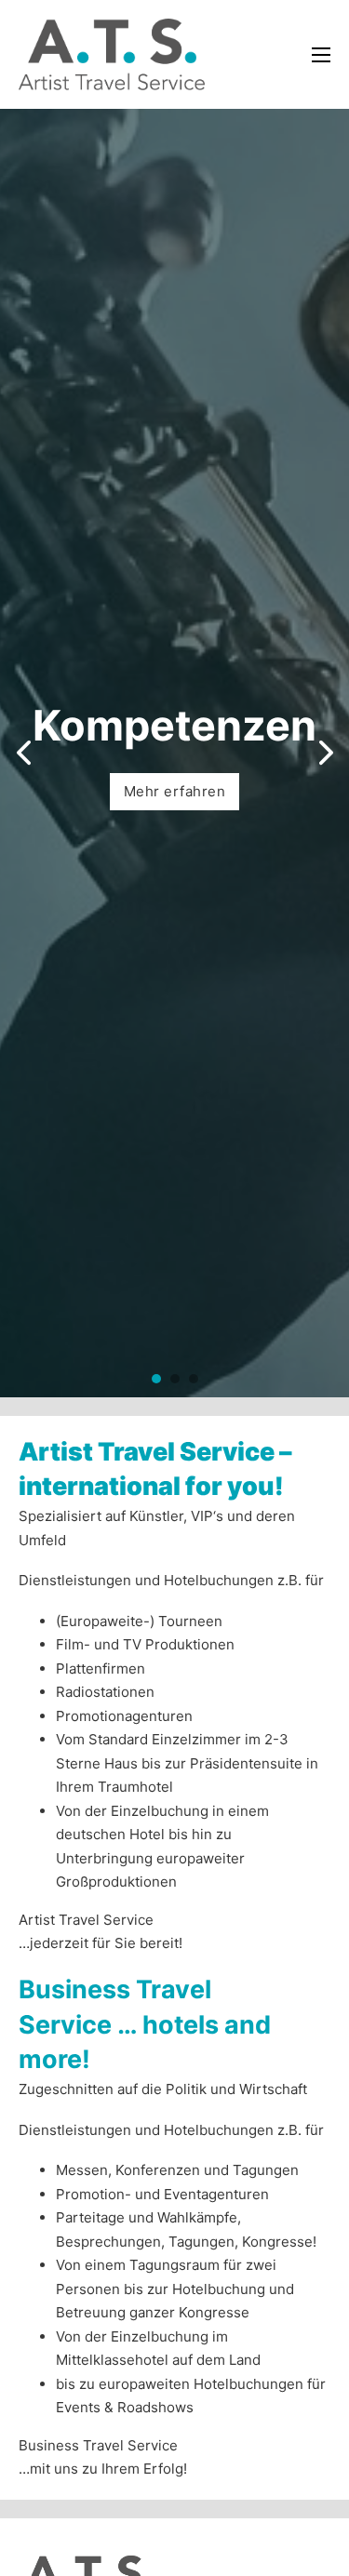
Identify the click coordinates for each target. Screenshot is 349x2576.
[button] (156, 1379)
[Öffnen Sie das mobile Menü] (321, 55)
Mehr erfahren (175, 791)
